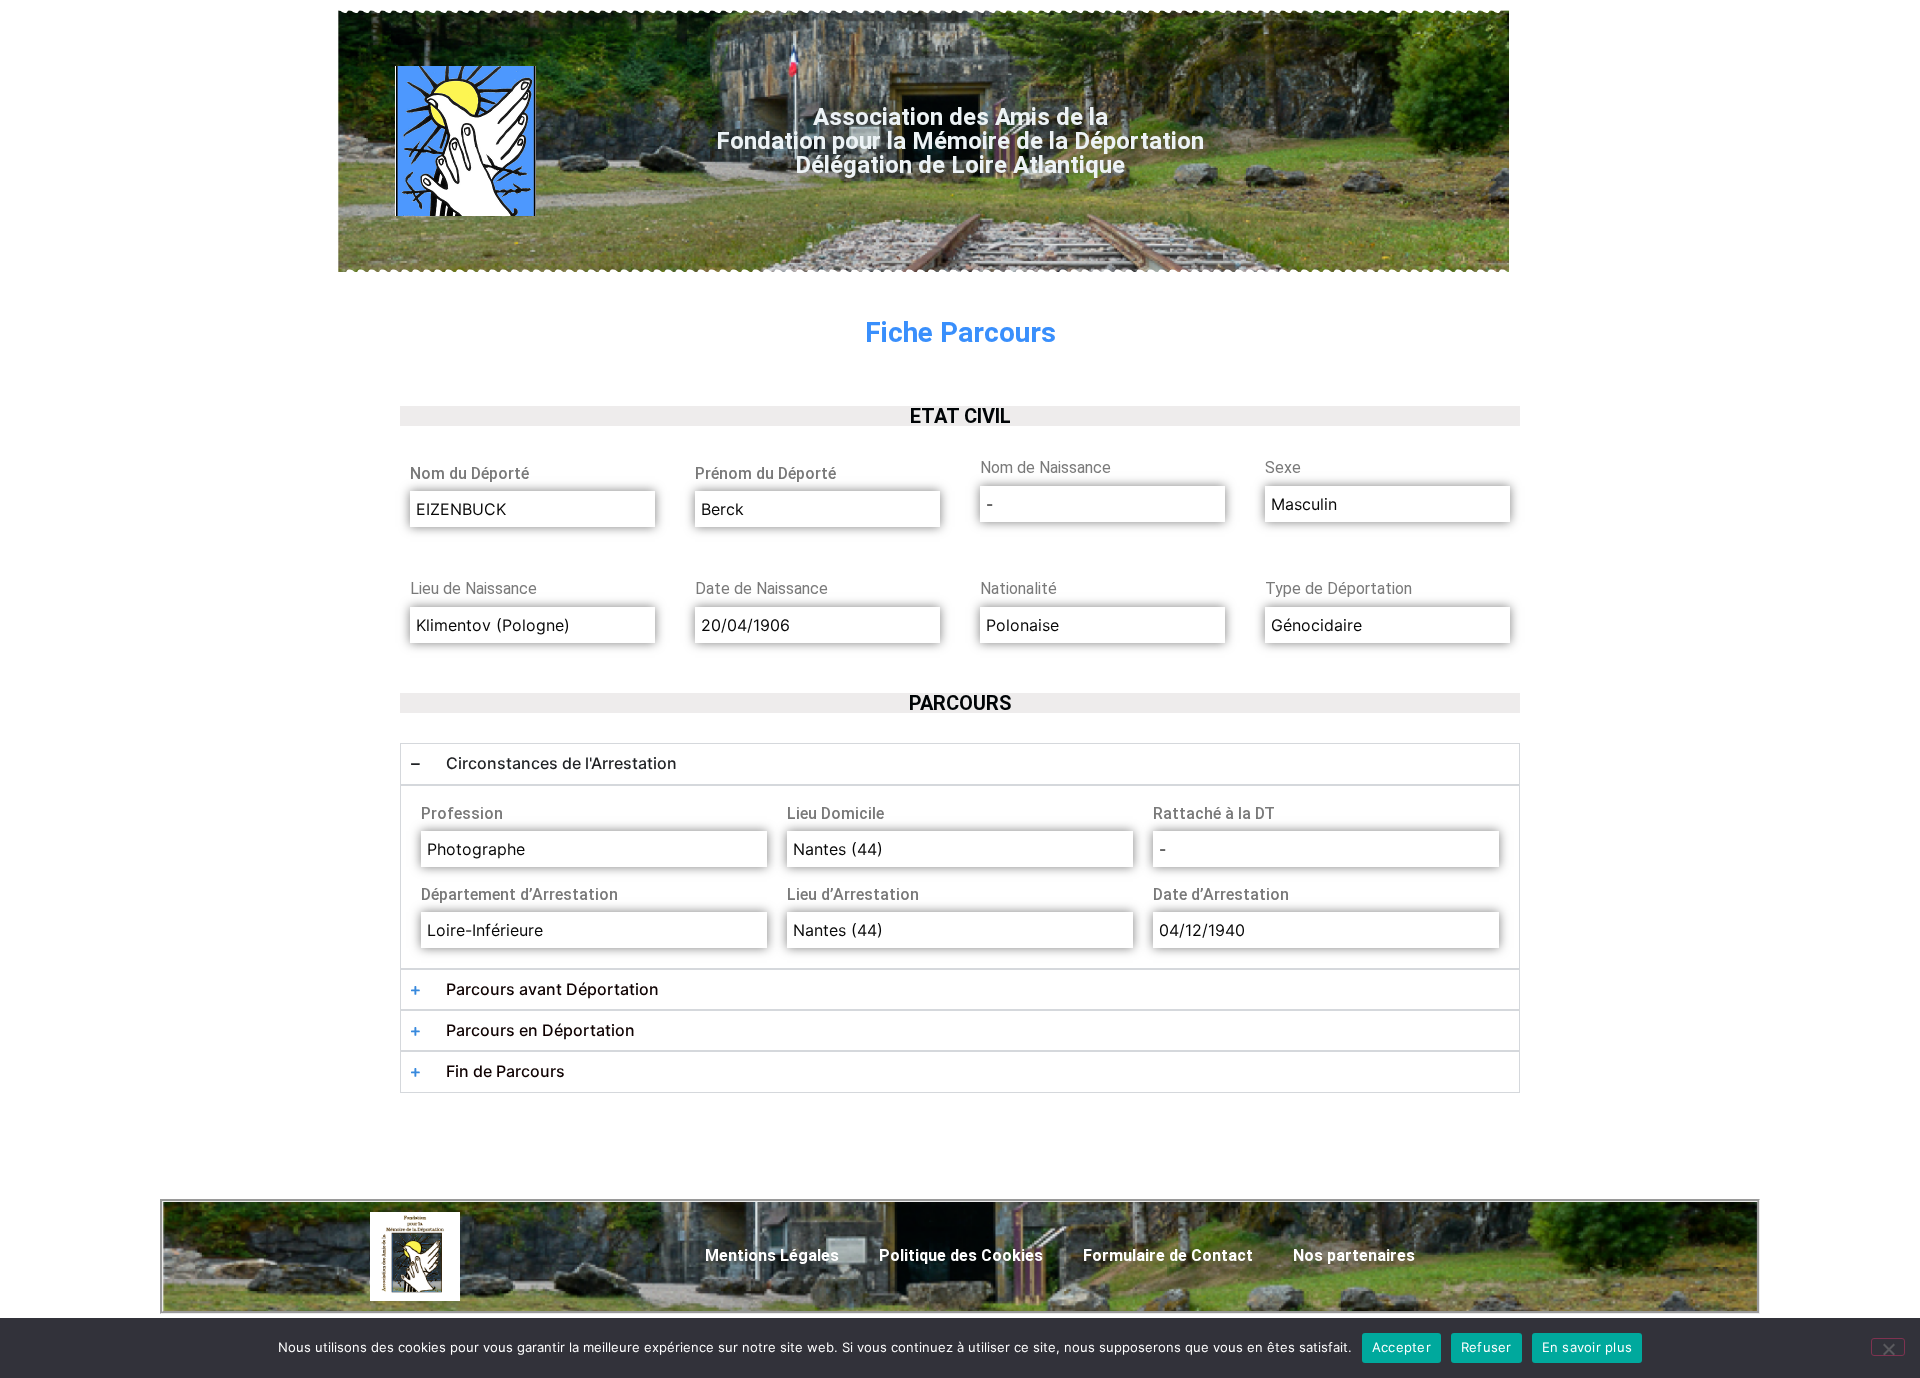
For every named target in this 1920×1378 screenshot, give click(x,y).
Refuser (1486, 1347)
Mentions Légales (772, 1255)
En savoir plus (1587, 1347)
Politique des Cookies (961, 1255)
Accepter (1401, 1347)
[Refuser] (1888, 1347)
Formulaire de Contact (1168, 1255)
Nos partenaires (1354, 1255)
